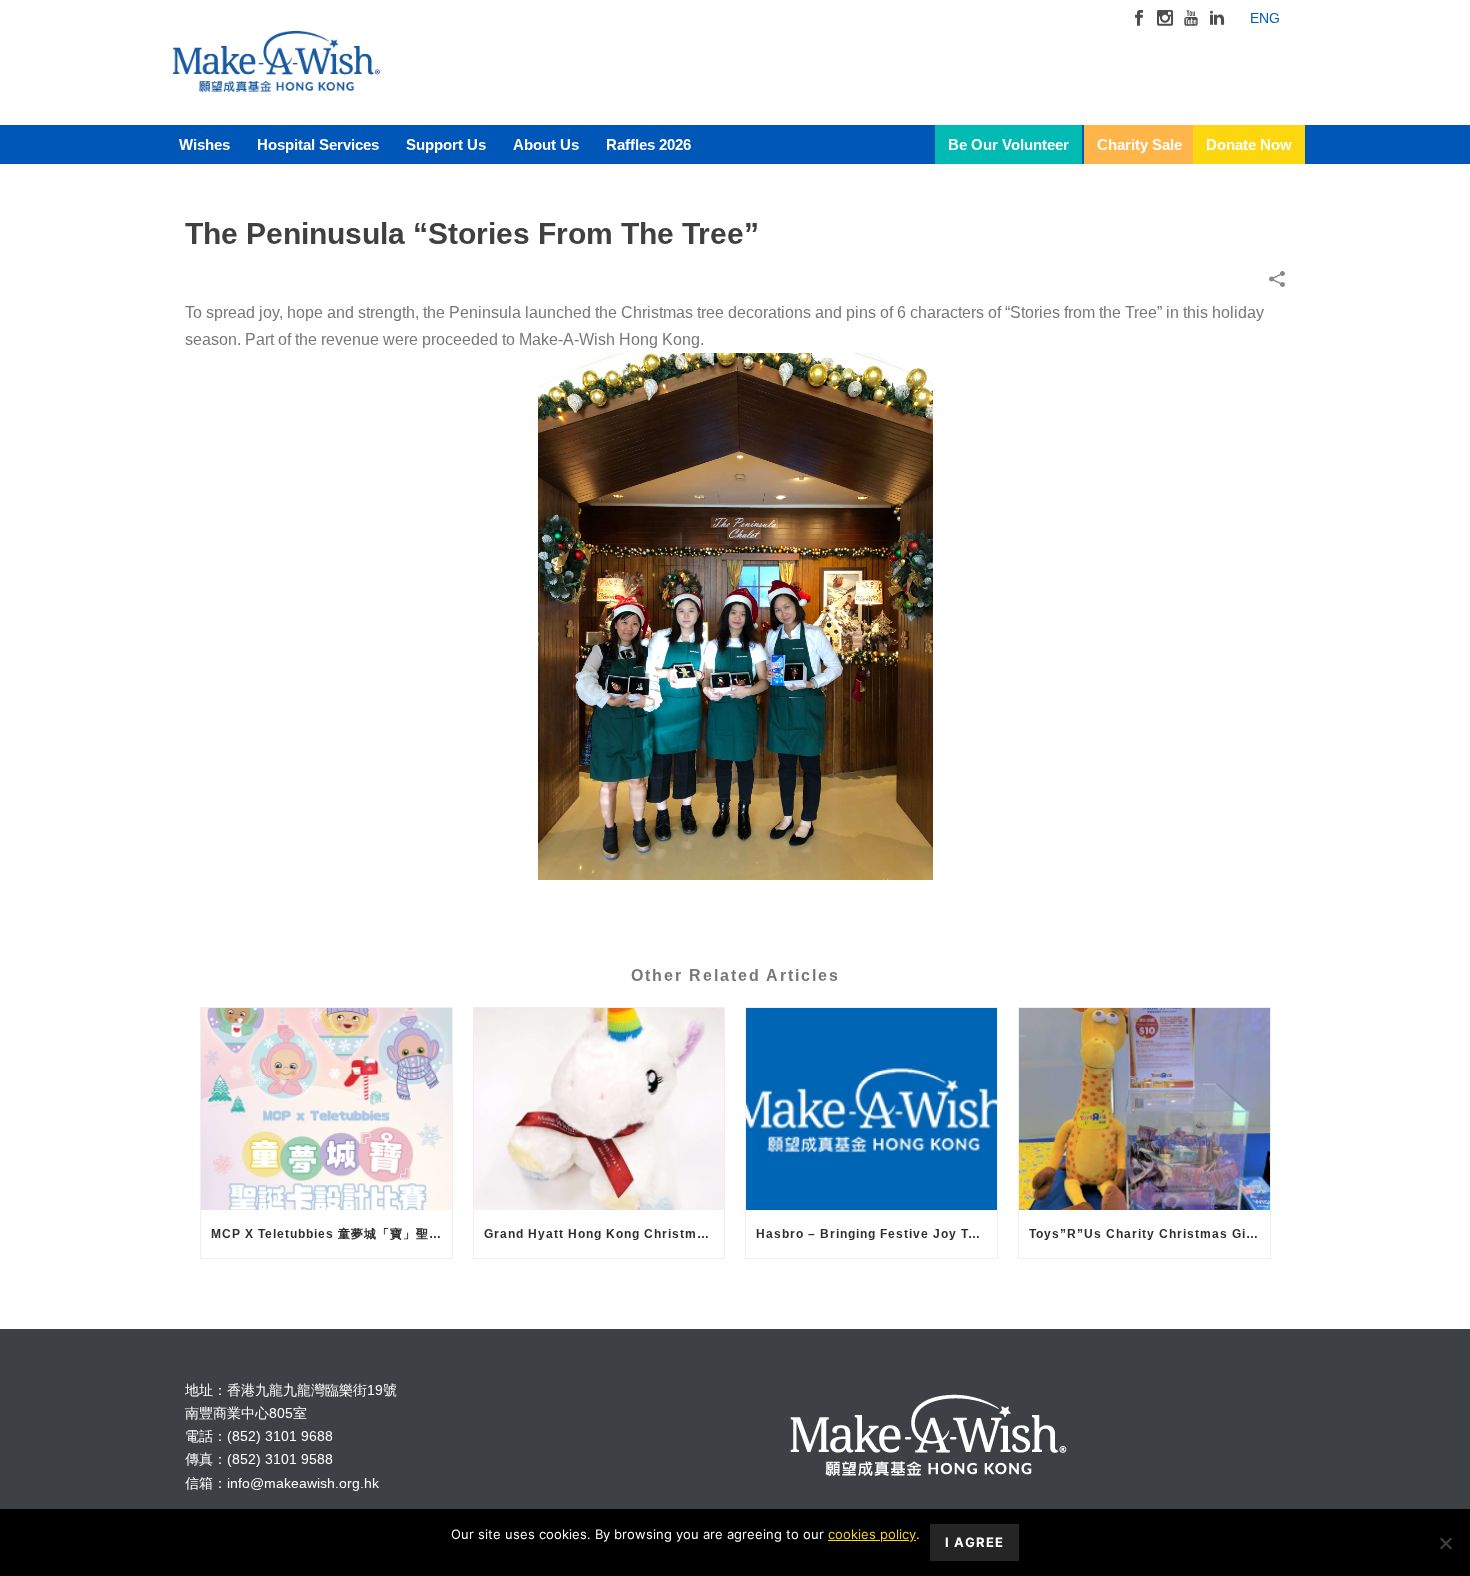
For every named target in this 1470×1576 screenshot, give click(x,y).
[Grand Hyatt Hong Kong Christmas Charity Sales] (599, 1108)
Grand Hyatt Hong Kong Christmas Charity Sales (604, 1234)
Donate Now (1249, 144)
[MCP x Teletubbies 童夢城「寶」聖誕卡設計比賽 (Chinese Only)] (326, 1108)
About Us (546, 144)
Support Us (446, 144)
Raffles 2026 (648, 144)
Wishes (204, 144)
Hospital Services (318, 144)
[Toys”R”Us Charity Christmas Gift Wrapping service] (1144, 1108)
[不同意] (1445, 1543)
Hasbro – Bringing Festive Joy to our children (876, 1234)
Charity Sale (1139, 144)
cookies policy (872, 1534)
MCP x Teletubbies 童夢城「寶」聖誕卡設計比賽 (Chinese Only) (331, 1234)
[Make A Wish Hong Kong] (276, 80)
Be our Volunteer (1008, 144)
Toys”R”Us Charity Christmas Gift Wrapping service (1149, 1234)
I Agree (974, 1542)
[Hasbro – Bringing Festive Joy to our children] (871, 1108)
